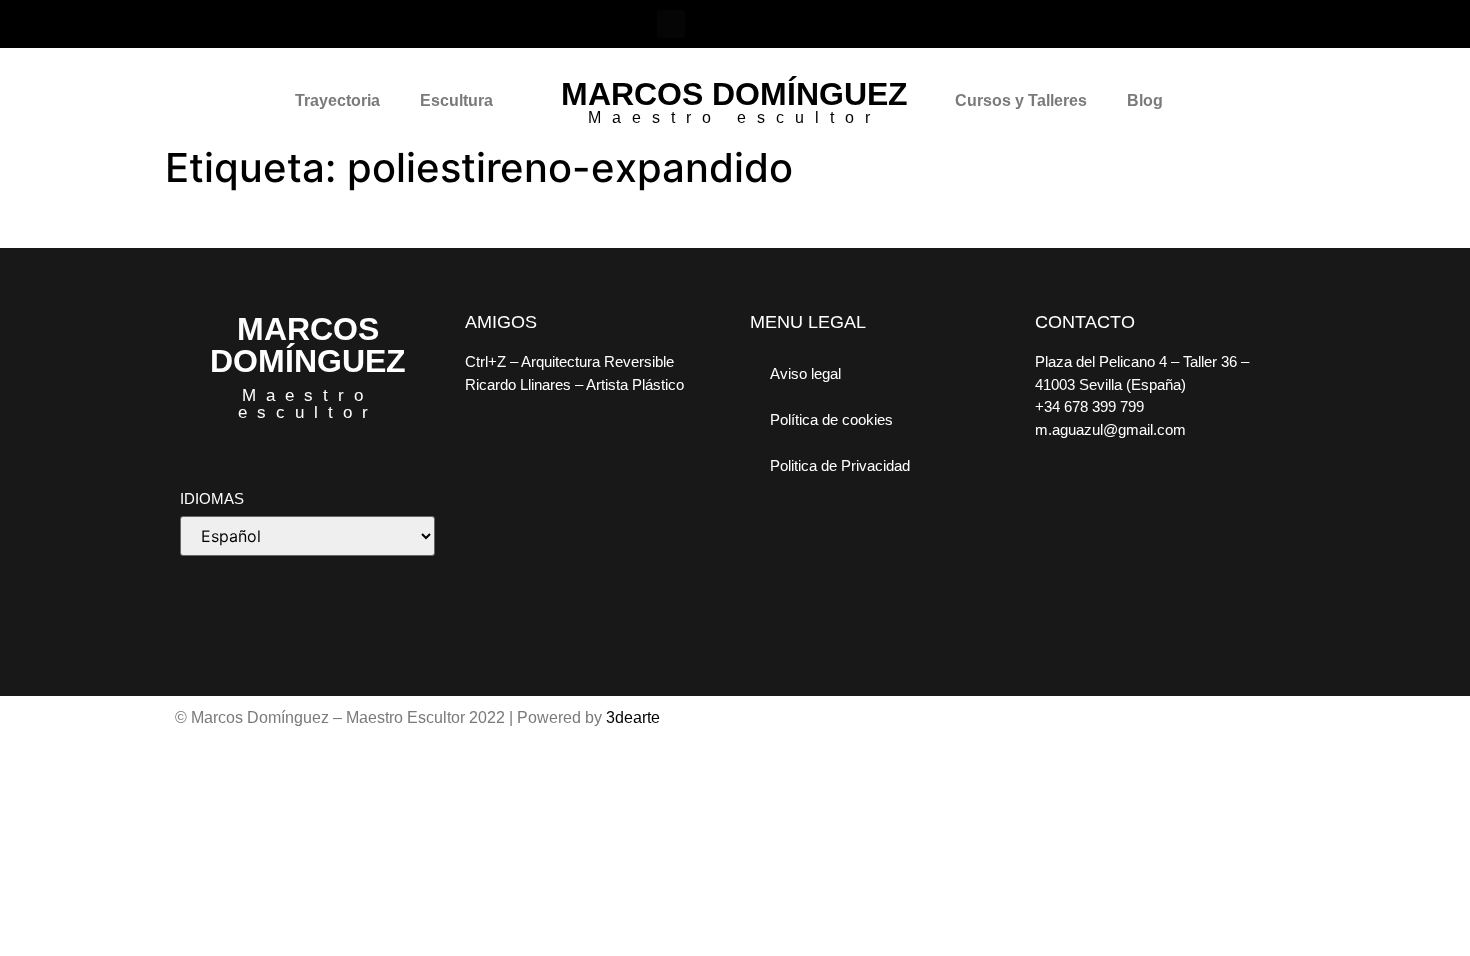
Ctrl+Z (485, 361)
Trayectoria (337, 100)
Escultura (456, 100)
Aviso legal (805, 373)
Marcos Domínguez (734, 94)
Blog (1145, 100)
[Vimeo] (757, 24)
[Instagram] (714, 24)
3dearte (633, 717)
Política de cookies (831, 419)
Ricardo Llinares (518, 384)
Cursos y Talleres (1021, 100)
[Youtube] (800, 24)
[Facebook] (671, 24)
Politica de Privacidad (840, 465)
